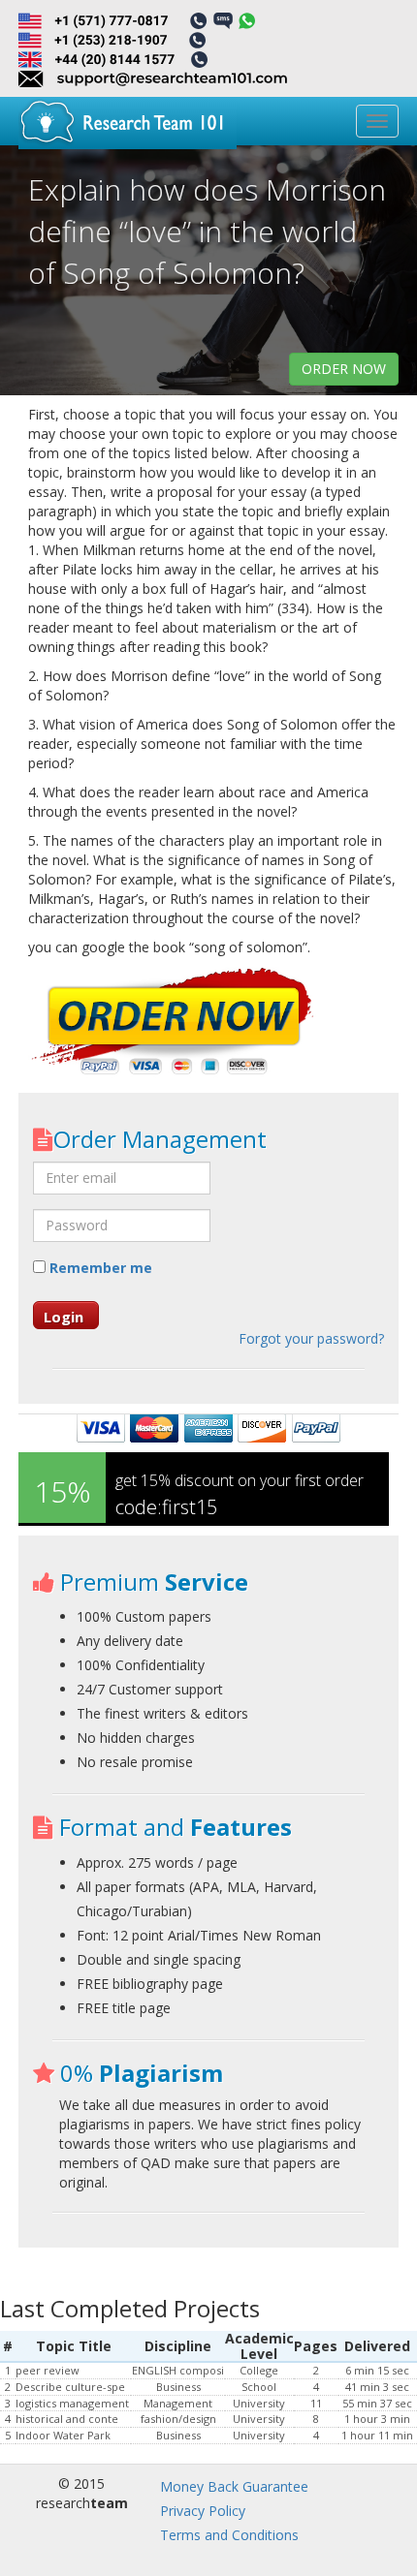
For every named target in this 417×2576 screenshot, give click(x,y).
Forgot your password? (311, 1338)
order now (344, 369)
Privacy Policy (203, 2511)
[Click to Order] (174, 1023)
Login (64, 1317)
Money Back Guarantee (234, 2486)
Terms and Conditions (229, 2535)
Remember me (99, 1268)
